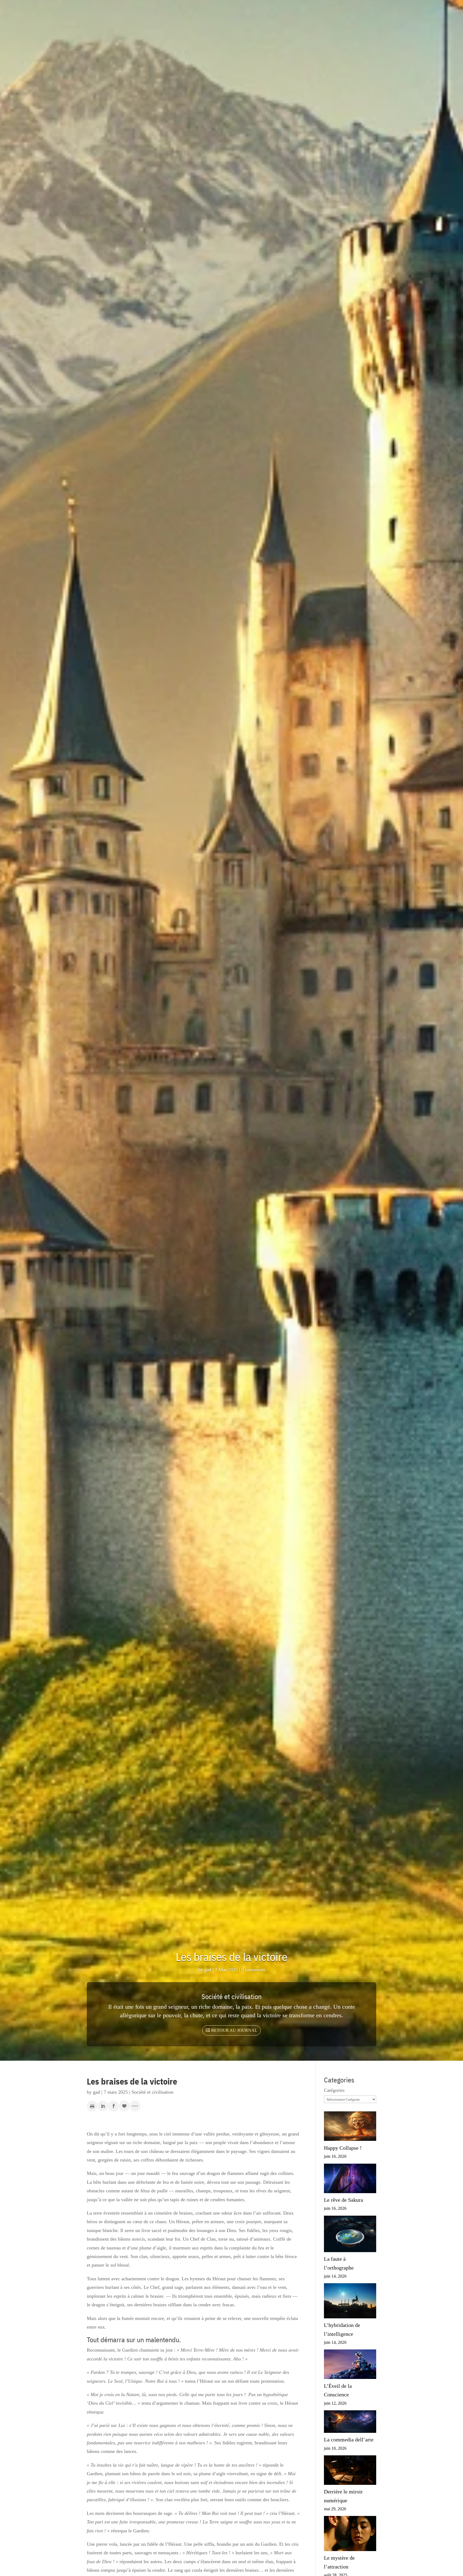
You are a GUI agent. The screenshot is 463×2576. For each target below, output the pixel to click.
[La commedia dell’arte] (350, 2423)
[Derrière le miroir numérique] (350, 2471)
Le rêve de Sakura (343, 2200)
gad (208, 1970)
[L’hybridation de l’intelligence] (350, 2302)
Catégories (334, 2090)
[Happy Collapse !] (350, 2127)
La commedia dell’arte (349, 2440)
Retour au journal (234, 2030)
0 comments (253, 1970)
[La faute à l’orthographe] (350, 2235)
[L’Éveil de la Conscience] (350, 2365)
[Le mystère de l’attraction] (350, 2535)
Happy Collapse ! (343, 2148)
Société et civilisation (231, 1996)
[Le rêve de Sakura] (350, 2180)
